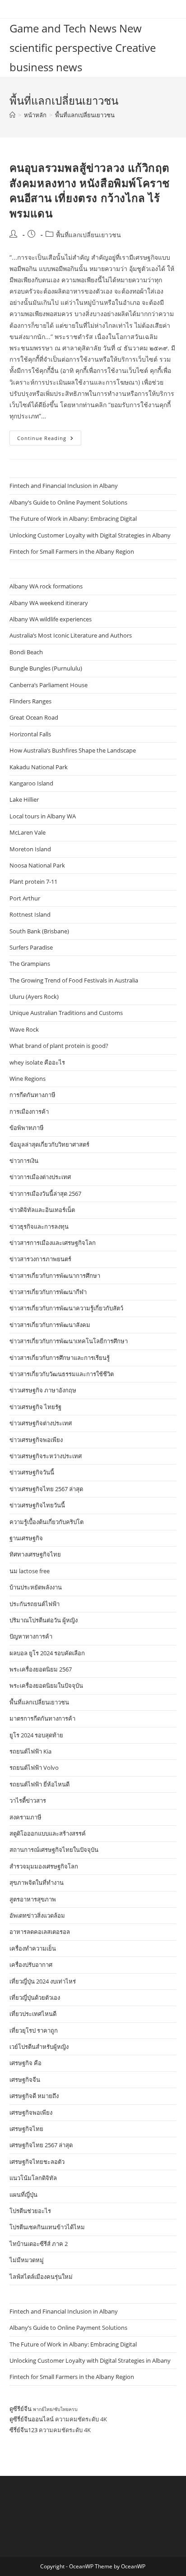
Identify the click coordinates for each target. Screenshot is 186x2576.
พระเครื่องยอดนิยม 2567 (41, 1669)
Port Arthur (25, 898)
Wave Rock (24, 1029)
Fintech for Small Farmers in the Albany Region (72, 551)
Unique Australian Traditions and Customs (66, 1013)
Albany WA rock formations (46, 586)
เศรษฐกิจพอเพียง (31, 2112)
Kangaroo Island (31, 783)
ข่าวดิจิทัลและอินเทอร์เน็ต (42, 1210)
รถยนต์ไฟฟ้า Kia (30, 1751)
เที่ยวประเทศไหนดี (33, 2014)
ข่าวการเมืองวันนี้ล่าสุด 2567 (45, 1194)
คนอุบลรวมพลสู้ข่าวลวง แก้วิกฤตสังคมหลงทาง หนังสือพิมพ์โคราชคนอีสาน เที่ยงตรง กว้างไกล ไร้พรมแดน (90, 190)
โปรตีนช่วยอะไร (30, 2211)
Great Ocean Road (34, 717)
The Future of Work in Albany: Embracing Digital (73, 519)
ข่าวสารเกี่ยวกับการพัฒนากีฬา (48, 1292)
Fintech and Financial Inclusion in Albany (64, 486)
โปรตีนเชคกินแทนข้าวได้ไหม (47, 2227)
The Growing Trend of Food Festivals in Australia (74, 980)
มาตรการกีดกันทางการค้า (42, 1718)
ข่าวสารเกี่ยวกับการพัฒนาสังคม (50, 1325)
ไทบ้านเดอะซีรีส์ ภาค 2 (39, 2244)
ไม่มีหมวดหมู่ (27, 2260)
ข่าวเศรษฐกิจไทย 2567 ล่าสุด (46, 1489)
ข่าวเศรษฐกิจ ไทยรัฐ (35, 1407)
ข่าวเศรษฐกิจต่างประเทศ (41, 1423)
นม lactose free (30, 1571)
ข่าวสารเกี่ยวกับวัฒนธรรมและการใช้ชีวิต (62, 1374)
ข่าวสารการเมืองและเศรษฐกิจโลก (53, 1243)
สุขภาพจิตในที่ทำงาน (37, 1883)
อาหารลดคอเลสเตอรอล (40, 1932)
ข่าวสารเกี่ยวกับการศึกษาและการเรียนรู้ (60, 1358)
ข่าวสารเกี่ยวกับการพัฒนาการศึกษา (55, 1276)
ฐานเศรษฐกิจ (26, 1538)
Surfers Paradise (31, 947)
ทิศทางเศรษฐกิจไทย (35, 1554)
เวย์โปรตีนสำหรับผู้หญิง (39, 2047)
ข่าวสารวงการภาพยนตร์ (40, 1259)
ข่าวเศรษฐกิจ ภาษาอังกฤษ (43, 1390)
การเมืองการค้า (29, 1111)
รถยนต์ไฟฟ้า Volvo (34, 1768)
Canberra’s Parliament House (49, 685)
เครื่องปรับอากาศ (31, 1965)
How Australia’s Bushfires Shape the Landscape (73, 750)
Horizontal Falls (30, 734)
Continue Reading (49, 440)
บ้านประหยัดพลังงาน (36, 1587)
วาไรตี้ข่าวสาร (28, 1800)
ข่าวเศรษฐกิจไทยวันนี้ (37, 1505)
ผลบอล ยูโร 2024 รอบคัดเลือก (47, 1653)
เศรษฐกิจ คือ (26, 2063)
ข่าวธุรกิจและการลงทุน (39, 1226)
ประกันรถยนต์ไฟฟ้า (35, 1604)
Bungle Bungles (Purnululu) (46, 668)
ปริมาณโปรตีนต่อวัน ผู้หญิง (44, 1620)
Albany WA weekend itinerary (49, 603)
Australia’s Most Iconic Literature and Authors (71, 635)
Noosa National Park (37, 865)
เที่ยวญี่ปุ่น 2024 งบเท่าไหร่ (43, 1981)
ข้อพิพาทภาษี (27, 1128)
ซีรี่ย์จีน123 (23, 2430)
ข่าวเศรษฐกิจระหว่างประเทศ (46, 1456)
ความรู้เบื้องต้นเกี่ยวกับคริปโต (46, 1522)
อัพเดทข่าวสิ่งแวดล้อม (37, 1915)
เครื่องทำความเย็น (33, 1948)
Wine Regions (28, 1079)
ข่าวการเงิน (24, 1161)
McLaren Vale (28, 832)
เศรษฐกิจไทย (26, 2129)
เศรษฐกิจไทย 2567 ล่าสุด (41, 2145)
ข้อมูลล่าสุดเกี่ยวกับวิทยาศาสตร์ (49, 1144)
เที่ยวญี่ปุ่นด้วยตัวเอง (35, 1997)
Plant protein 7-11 (33, 882)
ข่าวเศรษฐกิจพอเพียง (36, 1440)
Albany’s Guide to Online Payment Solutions (68, 502)
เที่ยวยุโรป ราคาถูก (34, 2030)
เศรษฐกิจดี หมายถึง (34, 2096)
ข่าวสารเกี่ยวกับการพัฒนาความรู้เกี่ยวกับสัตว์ (66, 1308)
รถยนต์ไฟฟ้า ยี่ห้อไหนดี (40, 1784)
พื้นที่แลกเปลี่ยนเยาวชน (85, 115)
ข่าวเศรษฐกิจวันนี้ (32, 1472)
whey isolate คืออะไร (37, 1062)
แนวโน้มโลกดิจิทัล (33, 2178)
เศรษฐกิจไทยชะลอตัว (37, 2162)
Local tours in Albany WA (43, 816)
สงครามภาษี (26, 1817)
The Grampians (30, 964)
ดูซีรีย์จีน (21, 2409)
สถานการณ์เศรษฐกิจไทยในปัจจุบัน (54, 1850)
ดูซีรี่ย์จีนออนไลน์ (32, 2419)
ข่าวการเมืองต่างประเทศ (40, 1177)
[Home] (12, 115)
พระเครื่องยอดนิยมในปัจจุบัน (46, 1685)
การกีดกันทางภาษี (33, 1095)
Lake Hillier (24, 799)
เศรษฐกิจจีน (25, 2080)
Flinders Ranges (30, 701)
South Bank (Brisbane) (39, 931)
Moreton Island (30, 849)
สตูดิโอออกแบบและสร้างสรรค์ (48, 1833)
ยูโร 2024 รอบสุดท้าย (36, 1735)
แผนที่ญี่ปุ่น (23, 2195)
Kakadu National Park (39, 767)
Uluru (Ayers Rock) (34, 996)
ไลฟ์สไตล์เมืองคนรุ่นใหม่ (41, 2277)
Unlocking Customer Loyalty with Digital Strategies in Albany (90, 535)
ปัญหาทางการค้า (31, 1636)
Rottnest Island (30, 914)
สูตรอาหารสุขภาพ (33, 1899)
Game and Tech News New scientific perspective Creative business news (83, 48)
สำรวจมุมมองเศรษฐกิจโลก (44, 1866)
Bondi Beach (26, 652)
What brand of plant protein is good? (59, 1046)
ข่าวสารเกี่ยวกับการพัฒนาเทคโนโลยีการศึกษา (69, 1341)
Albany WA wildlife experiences (51, 619)
